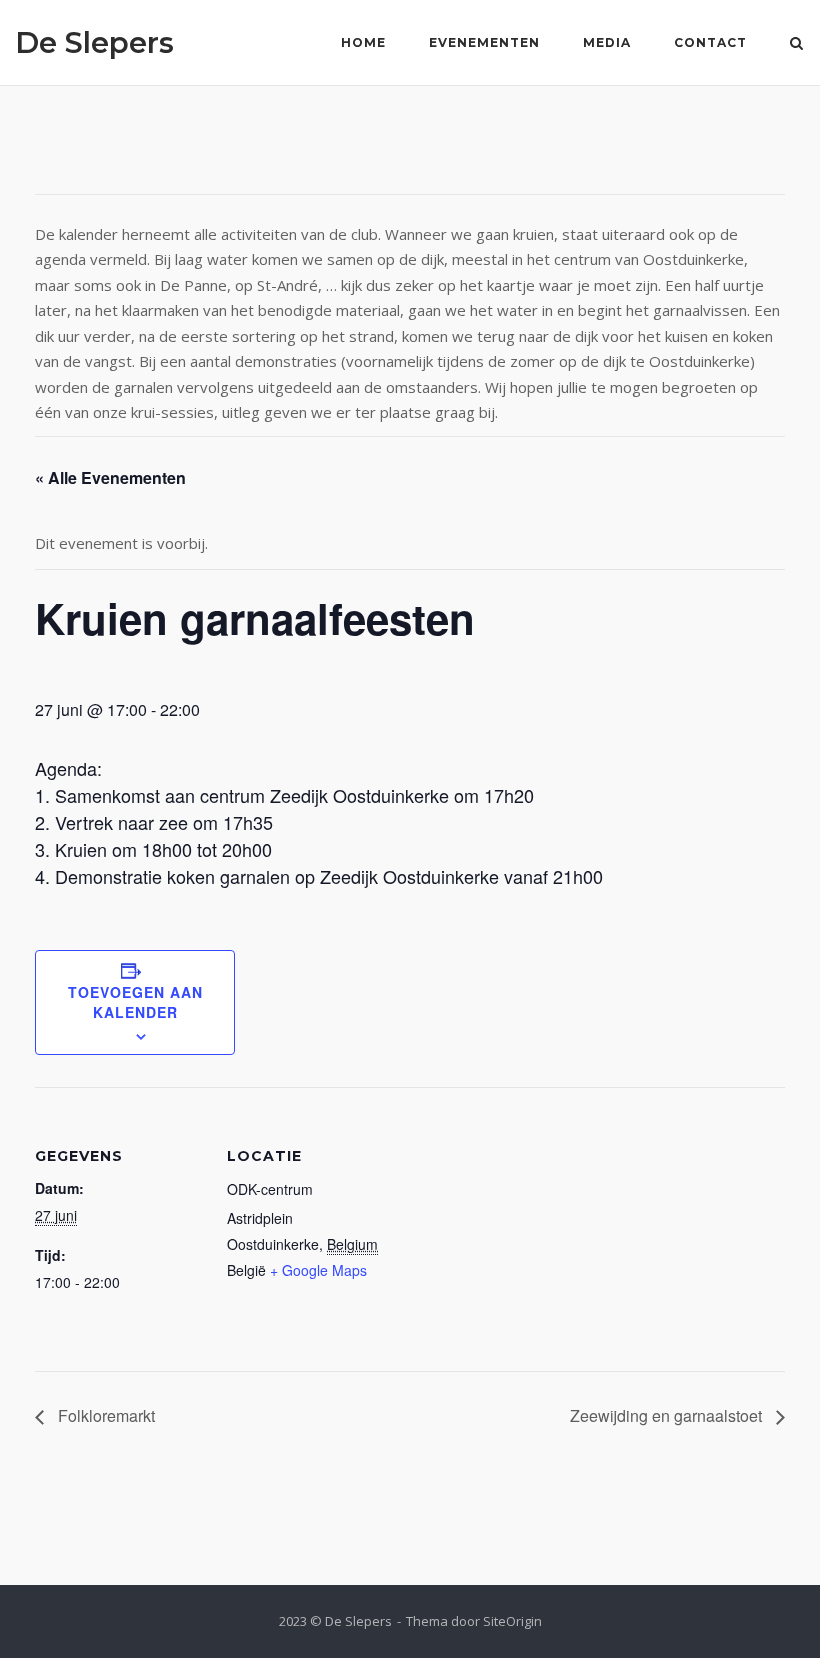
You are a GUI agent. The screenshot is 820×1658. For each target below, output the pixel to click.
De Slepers (94, 42)
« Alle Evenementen (110, 477)
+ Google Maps (318, 1270)
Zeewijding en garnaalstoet (668, 1415)
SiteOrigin (512, 1621)
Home (363, 42)
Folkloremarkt (104, 1415)
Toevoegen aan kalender (135, 1002)
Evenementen (484, 42)
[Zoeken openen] (796, 45)
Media (607, 42)
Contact (710, 42)
